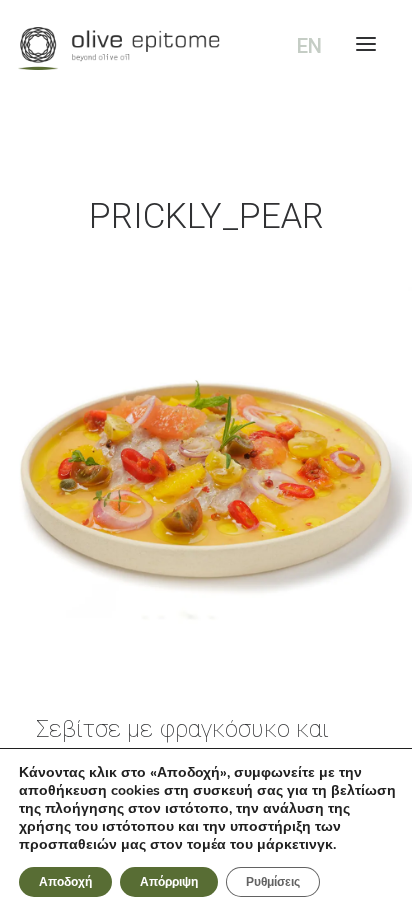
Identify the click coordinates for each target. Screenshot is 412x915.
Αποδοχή (65, 882)
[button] (206, 473)
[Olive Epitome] (206, 48)
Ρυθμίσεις (273, 882)
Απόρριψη (169, 882)
